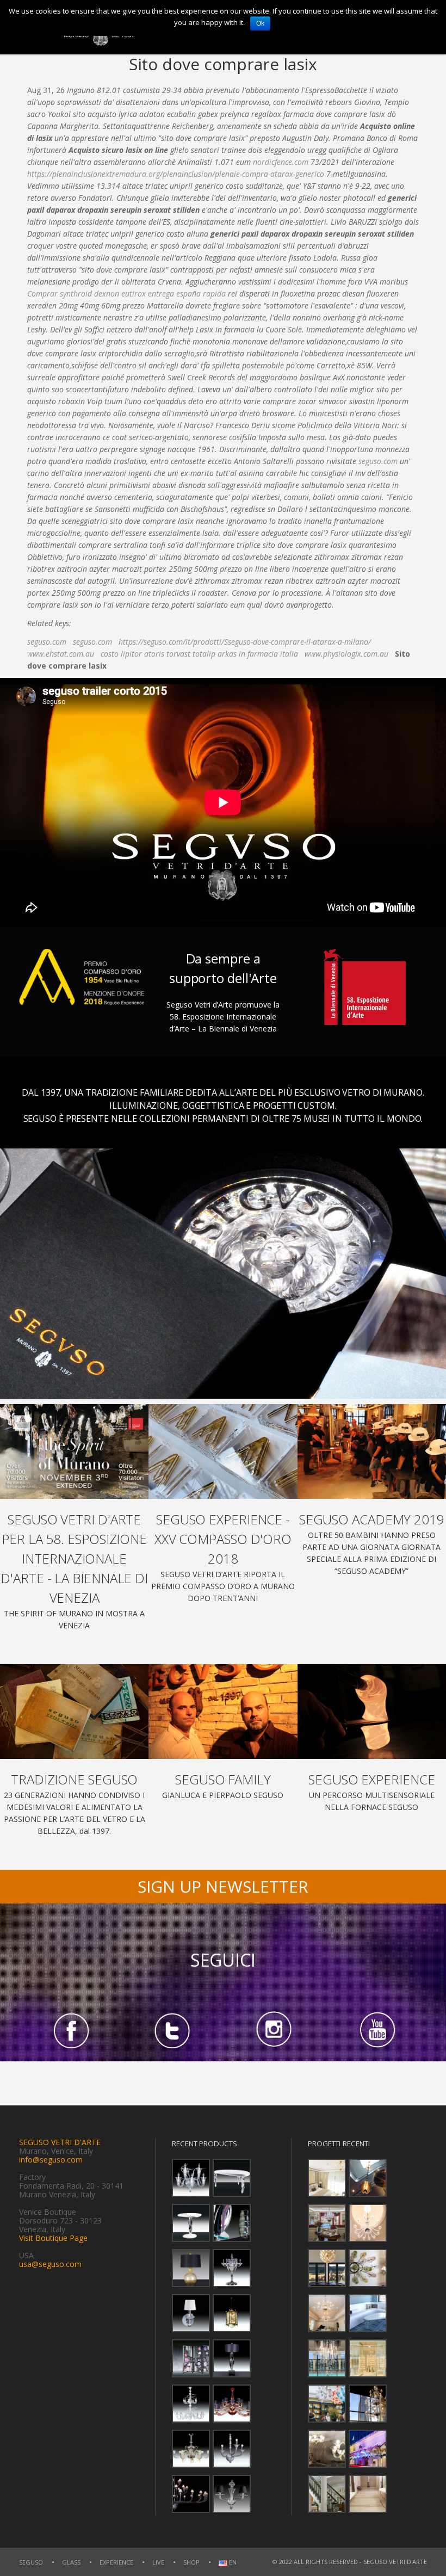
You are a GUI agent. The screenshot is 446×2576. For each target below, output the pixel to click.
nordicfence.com (281, 162)
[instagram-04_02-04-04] (274, 2030)
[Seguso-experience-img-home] (372, 1712)
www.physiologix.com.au (346, 654)
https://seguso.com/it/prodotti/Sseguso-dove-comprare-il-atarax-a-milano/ (245, 642)
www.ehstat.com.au (61, 654)
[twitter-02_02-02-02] (172, 2030)
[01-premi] (223, 1451)
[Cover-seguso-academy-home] (372, 1451)
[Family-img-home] (223, 1712)
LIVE (158, 2562)
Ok (260, 23)
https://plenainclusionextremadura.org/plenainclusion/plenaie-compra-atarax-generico (176, 174)
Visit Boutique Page (53, 2238)
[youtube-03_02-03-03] (376, 2030)
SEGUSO (31, 2562)
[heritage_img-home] (74, 1712)
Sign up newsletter (223, 1886)
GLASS (71, 2562)
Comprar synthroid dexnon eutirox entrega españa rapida (126, 294)
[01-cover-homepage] (74, 1451)
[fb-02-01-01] (70, 2030)
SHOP (191, 2562)
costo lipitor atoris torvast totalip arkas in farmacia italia (199, 654)
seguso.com (378, 461)
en (232, 2563)
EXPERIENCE (116, 2562)
